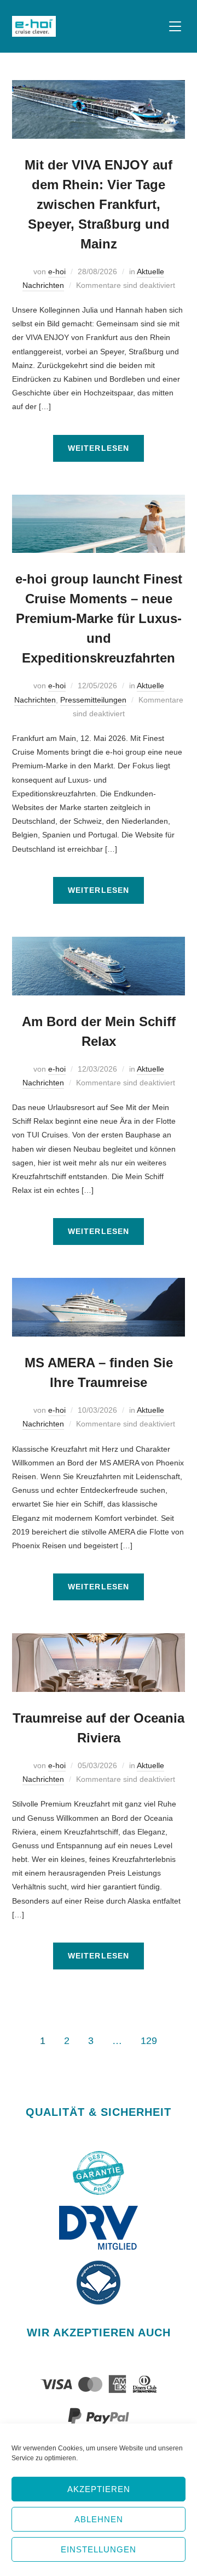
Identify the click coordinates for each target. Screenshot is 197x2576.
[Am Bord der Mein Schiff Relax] (99, 943)
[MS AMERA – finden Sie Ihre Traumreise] (99, 1284)
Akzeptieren (99, 2489)
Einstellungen (99, 2549)
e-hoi (57, 271)
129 (149, 2041)
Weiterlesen (99, 448)
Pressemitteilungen (93, 700)
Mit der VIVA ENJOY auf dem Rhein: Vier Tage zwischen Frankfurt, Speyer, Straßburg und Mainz (99, 204)
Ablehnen (99, 2519)
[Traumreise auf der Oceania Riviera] (99, 1640)
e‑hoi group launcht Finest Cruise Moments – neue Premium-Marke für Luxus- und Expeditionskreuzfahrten (99, 618)
